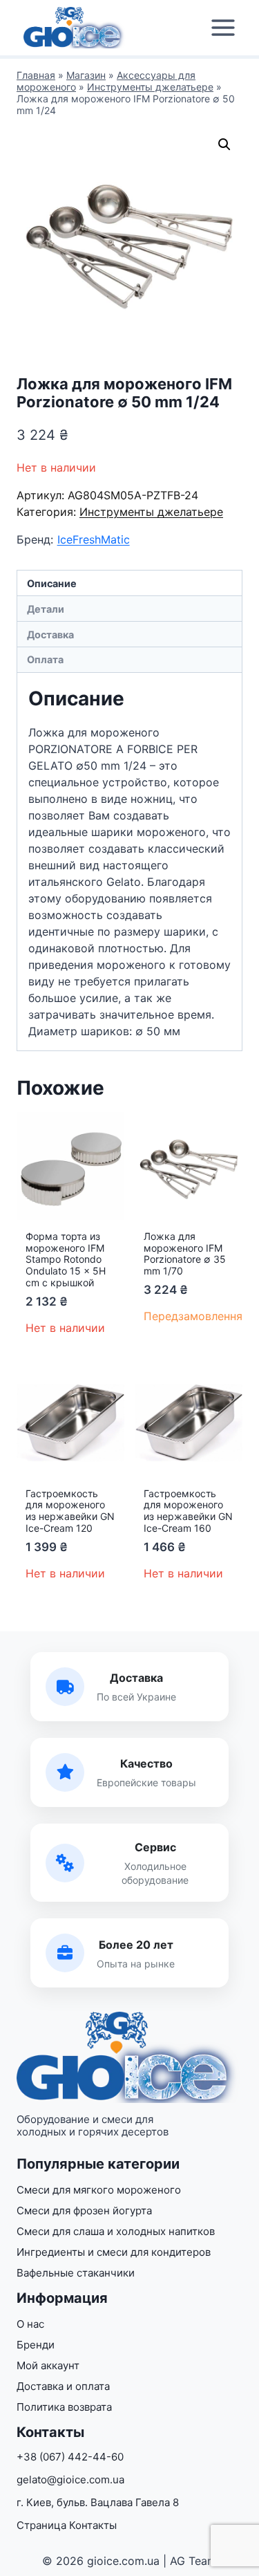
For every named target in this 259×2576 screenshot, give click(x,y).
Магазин (86, 75)
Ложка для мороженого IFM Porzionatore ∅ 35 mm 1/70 (185, 1253)
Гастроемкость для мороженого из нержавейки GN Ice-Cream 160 (188, 1511)
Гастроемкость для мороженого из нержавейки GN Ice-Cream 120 (70, 1511)
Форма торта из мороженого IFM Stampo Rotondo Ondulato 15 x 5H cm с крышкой (66, 1259)
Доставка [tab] (50, 634)
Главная (36, 75)
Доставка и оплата (63, 2386)
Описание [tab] (52, 583)
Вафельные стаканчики (76, 2273)
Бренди (36, 2345)
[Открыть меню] (223, 28)
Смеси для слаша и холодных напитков (116, 2231)
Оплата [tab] (45, 659)
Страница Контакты (67, 2525)
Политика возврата (64, 2407)
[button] (224, 145)
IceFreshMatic (94, 539)
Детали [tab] (46, 609)
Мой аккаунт (48, 2365)
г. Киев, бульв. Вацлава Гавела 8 (98, 2502)
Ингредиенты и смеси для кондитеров (114, 2252)
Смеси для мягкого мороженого (99, 2190)
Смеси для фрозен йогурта (84, 2211)
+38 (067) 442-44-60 (70, 2457)
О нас (30, 2324)
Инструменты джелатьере (150, 87)
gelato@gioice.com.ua (70, 2480)
